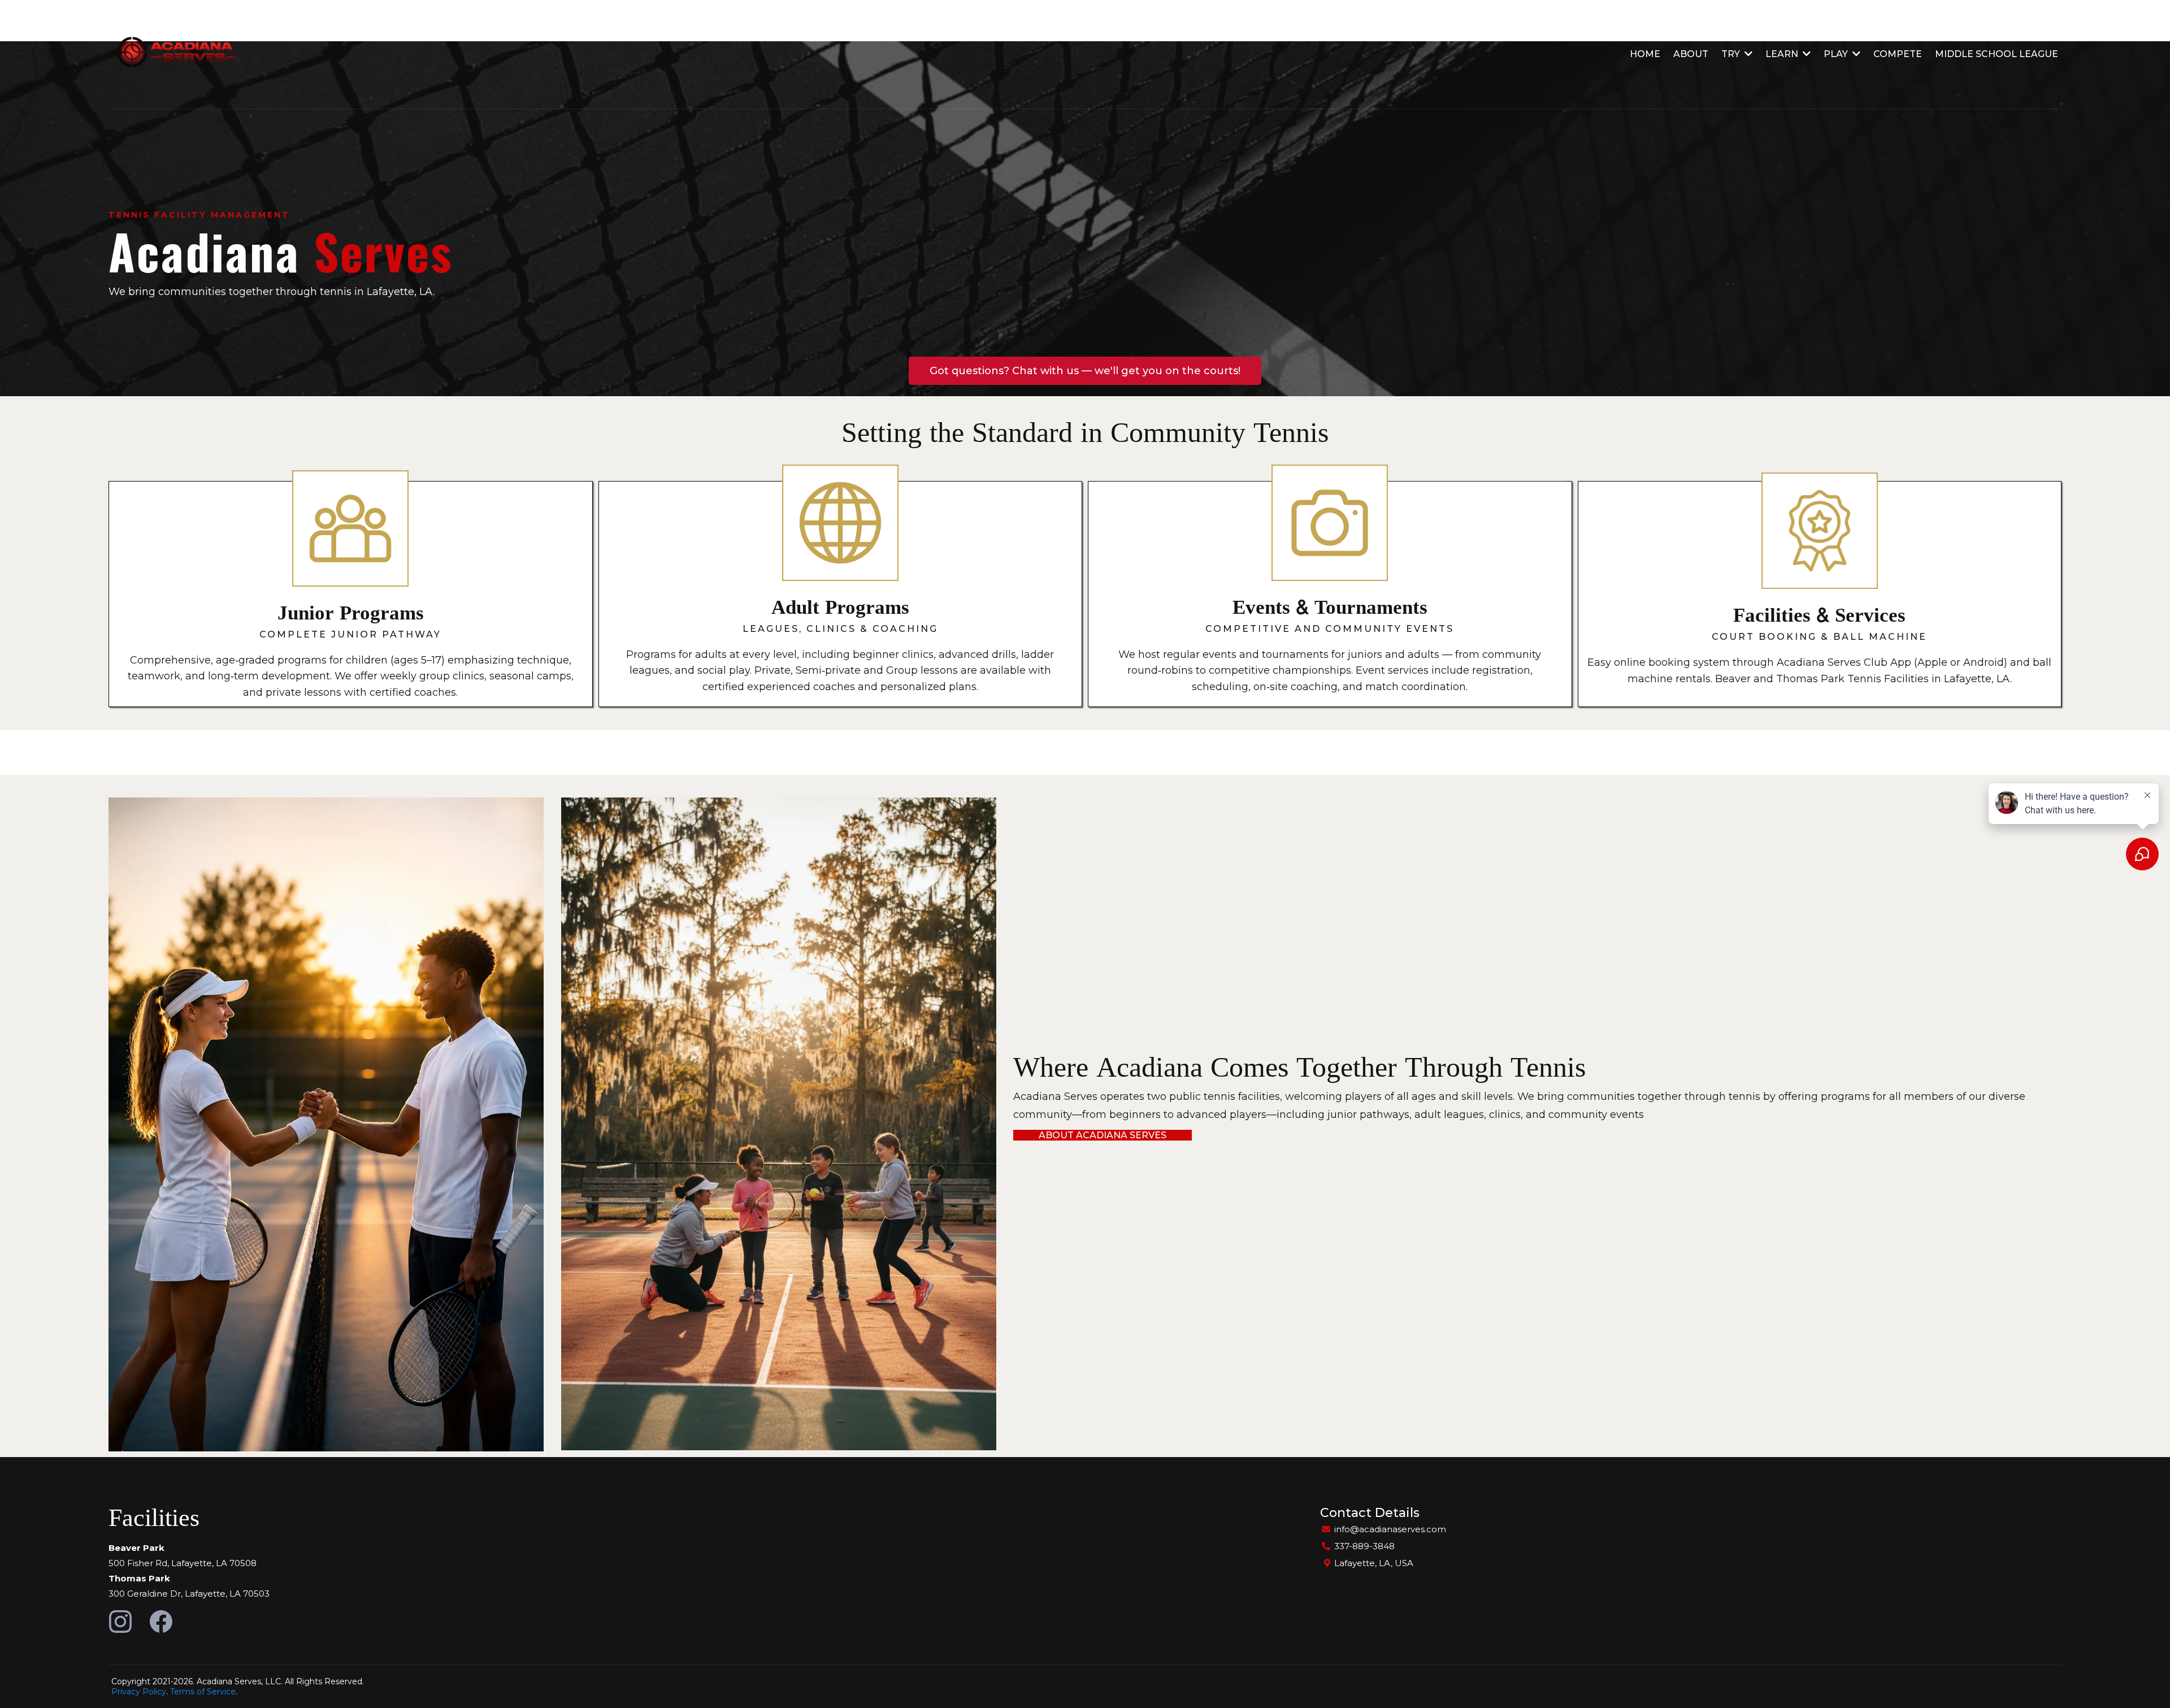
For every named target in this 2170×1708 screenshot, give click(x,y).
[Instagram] (120, 1622)
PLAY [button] (1837, 54)
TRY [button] (1732, 54)
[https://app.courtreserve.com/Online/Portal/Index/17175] (173, 54)
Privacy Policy (139, 1692)
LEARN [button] (1783, 54)
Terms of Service (203, 1692)
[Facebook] (161, 1622)
